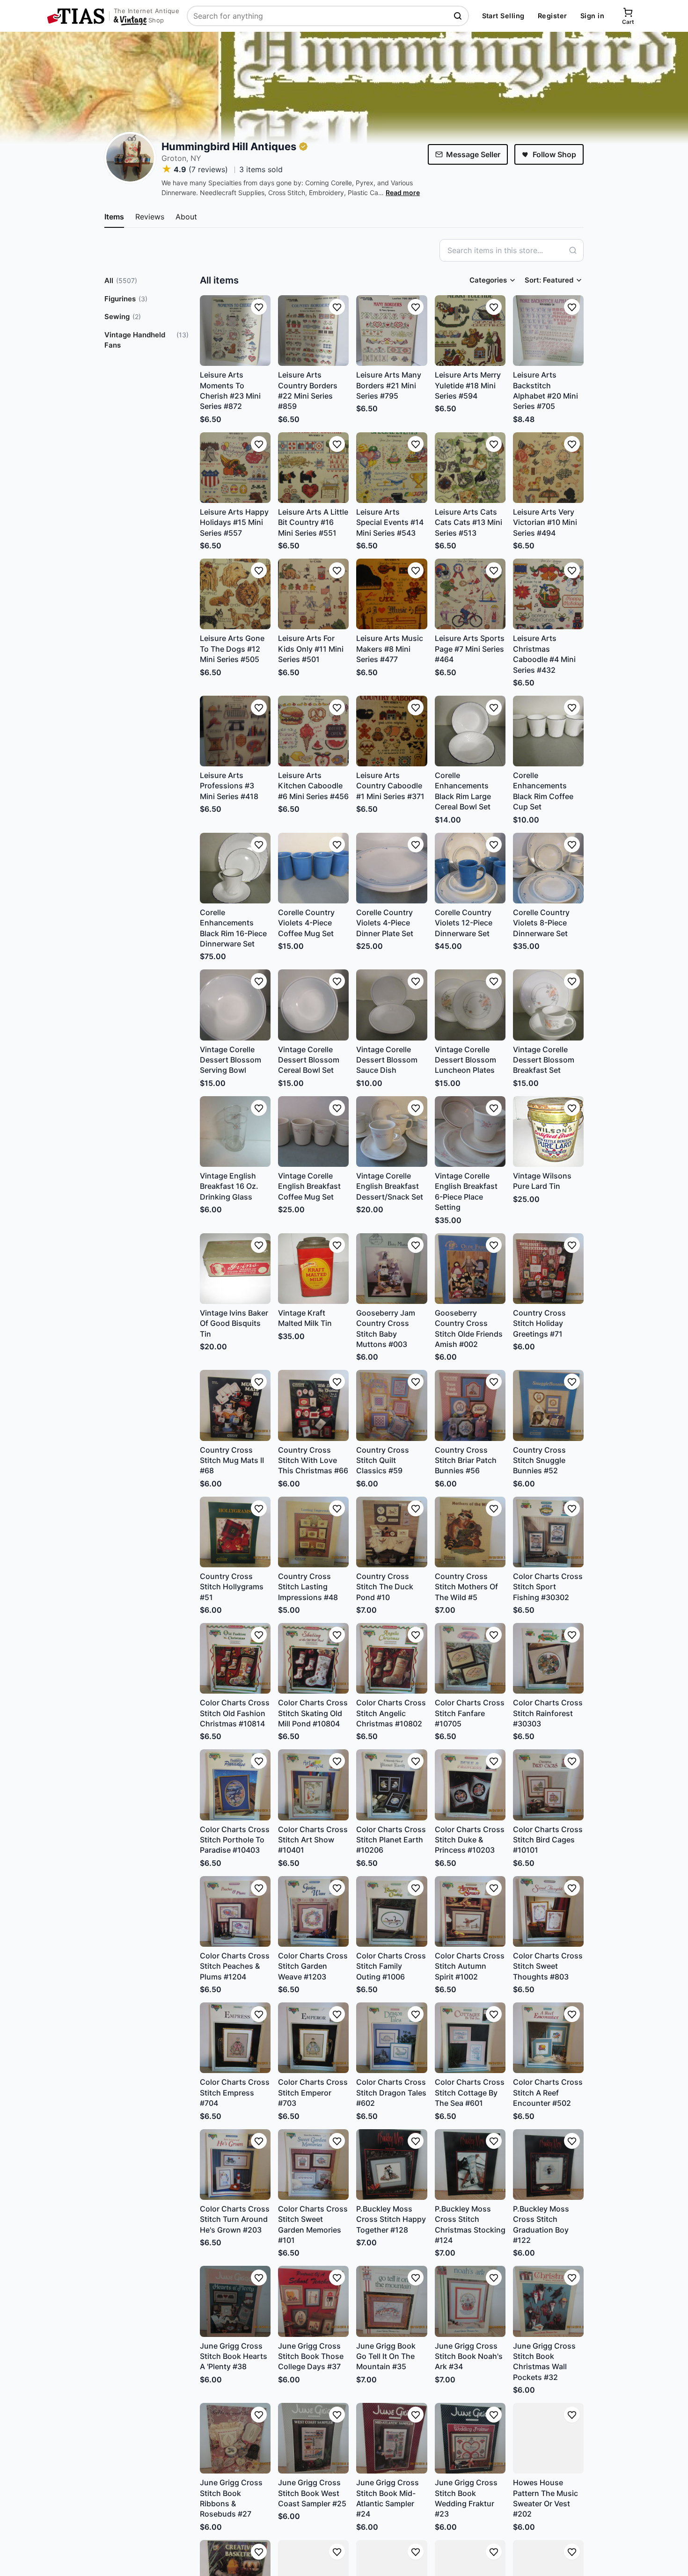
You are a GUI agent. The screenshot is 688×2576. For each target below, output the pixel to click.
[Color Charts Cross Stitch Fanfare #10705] (470, 1658)
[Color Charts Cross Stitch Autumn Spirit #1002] (470, 1911)
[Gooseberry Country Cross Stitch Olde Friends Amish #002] (470, 1269)
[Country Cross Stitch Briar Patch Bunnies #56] (470, 1405)
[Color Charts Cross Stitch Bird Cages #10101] (548, 1785)
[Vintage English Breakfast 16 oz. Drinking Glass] (235, 1132)
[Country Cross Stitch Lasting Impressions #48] (313, 1532)
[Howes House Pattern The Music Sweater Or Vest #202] (548, 2438)
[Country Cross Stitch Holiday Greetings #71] (548, 1269)
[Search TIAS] (459, 16)
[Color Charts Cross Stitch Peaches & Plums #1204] (235, 1911)
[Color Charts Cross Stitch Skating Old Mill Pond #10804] (313, 1658)
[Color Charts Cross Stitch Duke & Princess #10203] (470, 1785)
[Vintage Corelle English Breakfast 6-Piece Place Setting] (470, 1132)
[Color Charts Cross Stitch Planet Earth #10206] (392, 1785)
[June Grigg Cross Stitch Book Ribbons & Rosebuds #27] (235, 2438)
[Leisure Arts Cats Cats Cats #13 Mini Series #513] (470, 468)
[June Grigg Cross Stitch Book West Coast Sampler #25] (313, 2438)
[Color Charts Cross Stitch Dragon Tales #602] (392, 2038)
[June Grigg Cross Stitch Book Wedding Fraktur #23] (470, 2438)
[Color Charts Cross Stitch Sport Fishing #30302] (548, 1532)
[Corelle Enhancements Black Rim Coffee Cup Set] (548, 731)
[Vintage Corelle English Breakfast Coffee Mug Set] (313, 1132)
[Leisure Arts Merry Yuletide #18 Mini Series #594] (470, 331)
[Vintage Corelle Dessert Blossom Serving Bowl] (235, 1005)
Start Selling (503, 16)
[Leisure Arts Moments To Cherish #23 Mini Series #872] (235, 331)
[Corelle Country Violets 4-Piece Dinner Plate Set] (392, 868)
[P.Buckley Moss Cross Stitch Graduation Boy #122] (548, 2165)
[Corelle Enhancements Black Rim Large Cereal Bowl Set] (470, 731)
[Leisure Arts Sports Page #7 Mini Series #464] (470, 594)
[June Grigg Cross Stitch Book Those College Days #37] (313, 2301)
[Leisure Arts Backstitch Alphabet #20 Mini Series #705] (548, 331)
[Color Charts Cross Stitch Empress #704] (235, 2038)
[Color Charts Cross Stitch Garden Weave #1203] (313, 1911)
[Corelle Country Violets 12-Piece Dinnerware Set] (470, 868)
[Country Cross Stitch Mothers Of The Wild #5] (470, 1532)
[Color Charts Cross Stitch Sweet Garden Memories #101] (313, 2165)
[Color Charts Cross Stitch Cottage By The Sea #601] (470, 2038)
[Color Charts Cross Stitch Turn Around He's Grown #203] (235, 2165)
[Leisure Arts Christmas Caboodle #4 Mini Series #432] (548, 594)
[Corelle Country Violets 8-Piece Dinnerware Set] (548, 868)
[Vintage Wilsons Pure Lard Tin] (548, 1132)
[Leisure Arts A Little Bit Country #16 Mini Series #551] (313, 468)
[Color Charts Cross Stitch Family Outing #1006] (392, 1911)
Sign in (592, 16)
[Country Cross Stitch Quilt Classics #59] (392, 1405)
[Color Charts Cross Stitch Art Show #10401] (313, 1785)
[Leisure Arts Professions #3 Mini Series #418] (235, 731)
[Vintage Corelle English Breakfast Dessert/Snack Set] (392, 1132)
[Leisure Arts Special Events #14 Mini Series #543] (392, 468)
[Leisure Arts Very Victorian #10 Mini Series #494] (548, 468)
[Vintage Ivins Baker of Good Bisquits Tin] (235, 1269)
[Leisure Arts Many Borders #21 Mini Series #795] (392, 331)
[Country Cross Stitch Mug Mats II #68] (235, 1405)
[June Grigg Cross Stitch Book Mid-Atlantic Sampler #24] (392, 2438)
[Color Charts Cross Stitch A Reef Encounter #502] (548, 2038)
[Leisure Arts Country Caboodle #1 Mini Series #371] (392, 731)
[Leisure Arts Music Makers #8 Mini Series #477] (392, 594)
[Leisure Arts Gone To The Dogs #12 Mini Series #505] (235, 594)
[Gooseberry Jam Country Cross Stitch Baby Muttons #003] (392, 1269)
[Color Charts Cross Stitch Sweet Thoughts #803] (548, 1911)
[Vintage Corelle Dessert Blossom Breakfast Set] (548, 1005)
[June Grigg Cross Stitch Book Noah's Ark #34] (470, 2301)
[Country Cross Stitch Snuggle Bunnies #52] (548, 1405)
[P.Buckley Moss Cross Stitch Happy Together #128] (392, 2165)
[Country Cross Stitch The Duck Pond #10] (392, 1532)
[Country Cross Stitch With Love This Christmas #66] (313, 1405)
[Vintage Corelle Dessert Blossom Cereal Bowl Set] (313, 1005)
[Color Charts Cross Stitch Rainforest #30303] (548, 1658)
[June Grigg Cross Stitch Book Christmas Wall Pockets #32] (548, 2301)
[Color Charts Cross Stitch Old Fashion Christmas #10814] (235, 1658)
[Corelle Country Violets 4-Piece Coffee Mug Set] (313, 868)
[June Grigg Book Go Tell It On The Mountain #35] (392, 2301)
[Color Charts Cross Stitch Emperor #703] (313, 2038)
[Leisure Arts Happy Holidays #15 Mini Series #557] (235, 468)
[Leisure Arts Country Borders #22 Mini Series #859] (313, 331)
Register (553, 16)
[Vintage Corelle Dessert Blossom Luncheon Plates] (470, 1005)
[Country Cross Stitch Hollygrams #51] (235, 1532)
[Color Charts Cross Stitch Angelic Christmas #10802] (392, 1658)
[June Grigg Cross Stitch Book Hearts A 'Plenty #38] (235, 2301)
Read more (403, 193)
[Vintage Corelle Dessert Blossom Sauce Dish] (392, 1005)
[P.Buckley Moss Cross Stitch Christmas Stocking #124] (470, 2165)
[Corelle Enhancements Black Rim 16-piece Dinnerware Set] (235, 868)
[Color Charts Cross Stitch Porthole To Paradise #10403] (235, 1785)
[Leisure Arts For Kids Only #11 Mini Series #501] (313, 594)
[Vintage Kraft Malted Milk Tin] (313, 1269)
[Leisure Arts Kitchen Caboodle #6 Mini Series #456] (313, 731)
